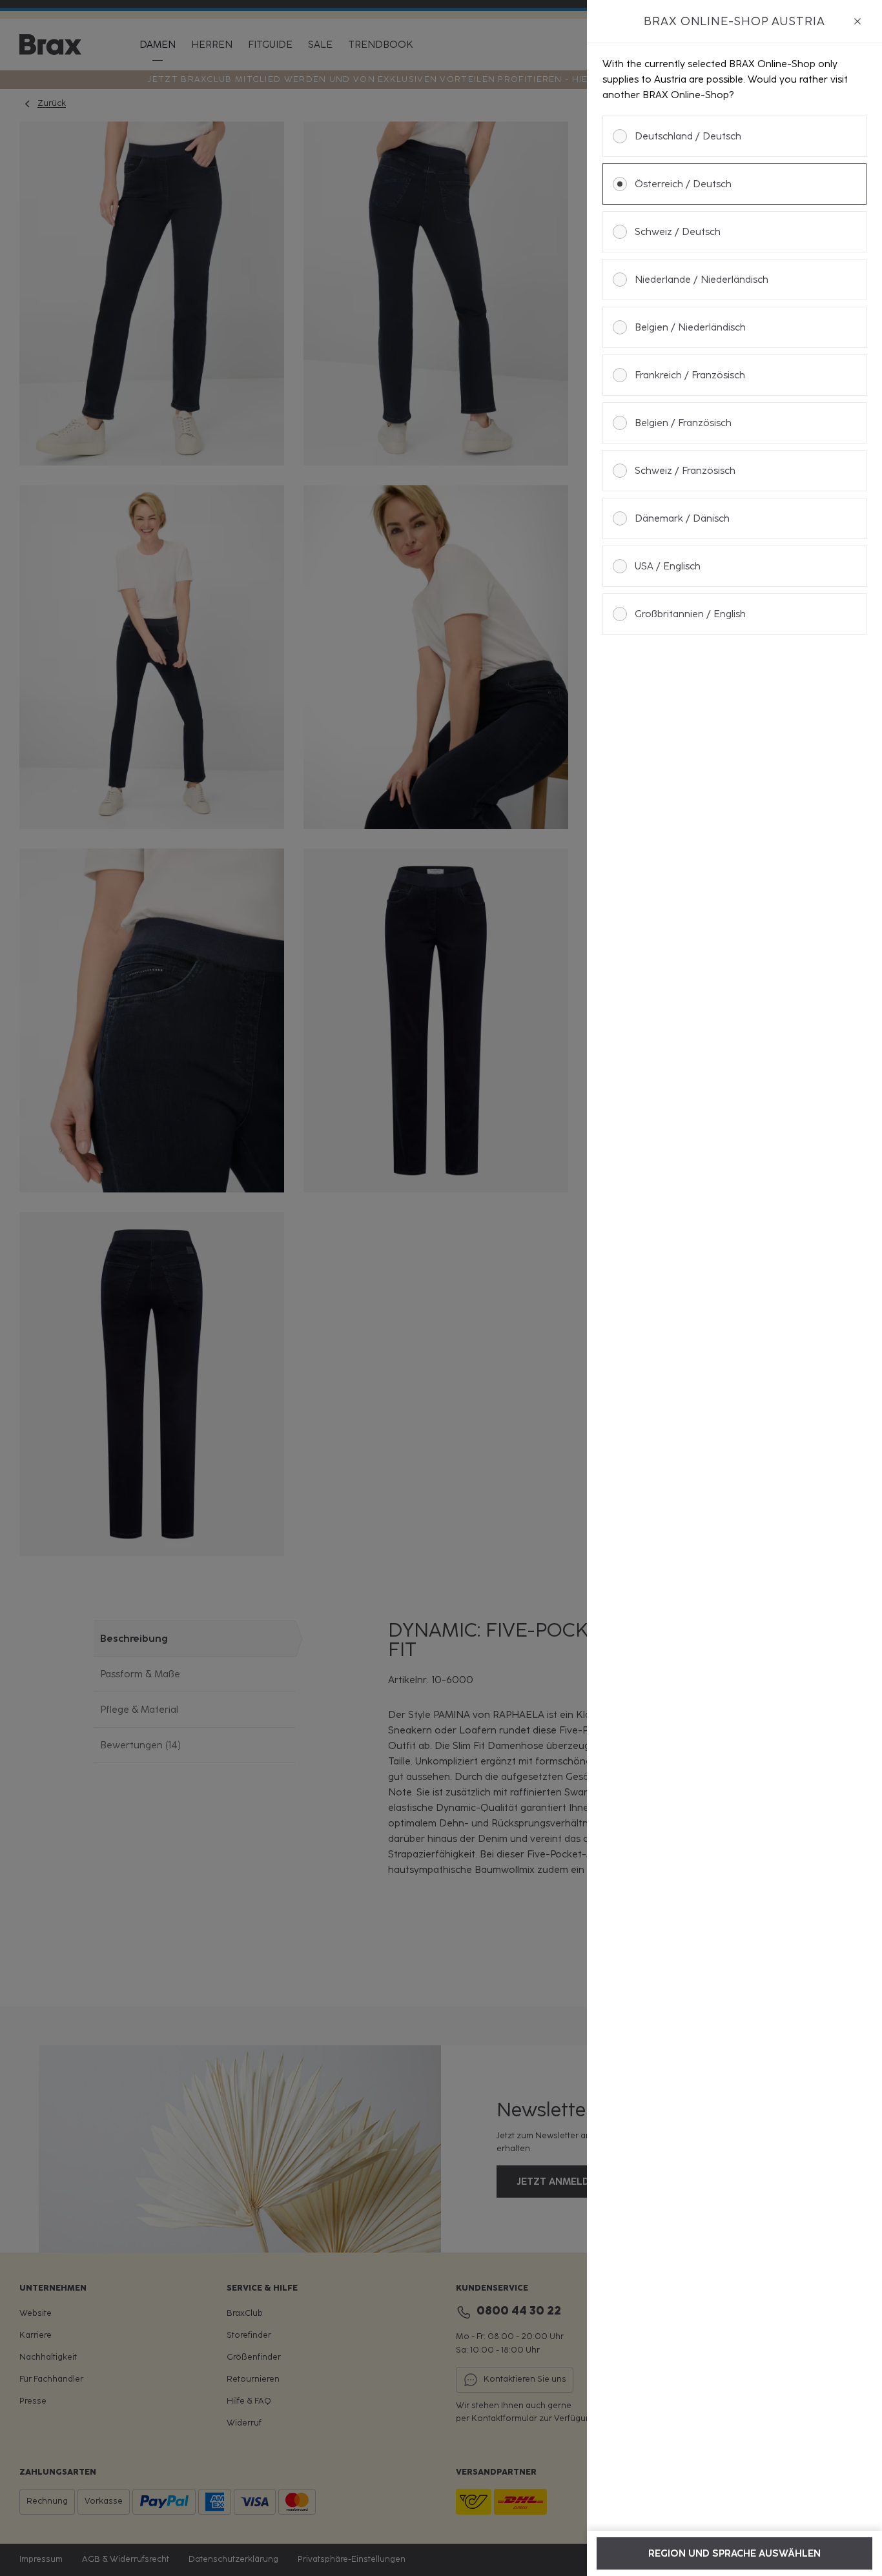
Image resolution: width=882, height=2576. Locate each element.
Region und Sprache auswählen (734, 2553)
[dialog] (734, 1288)
